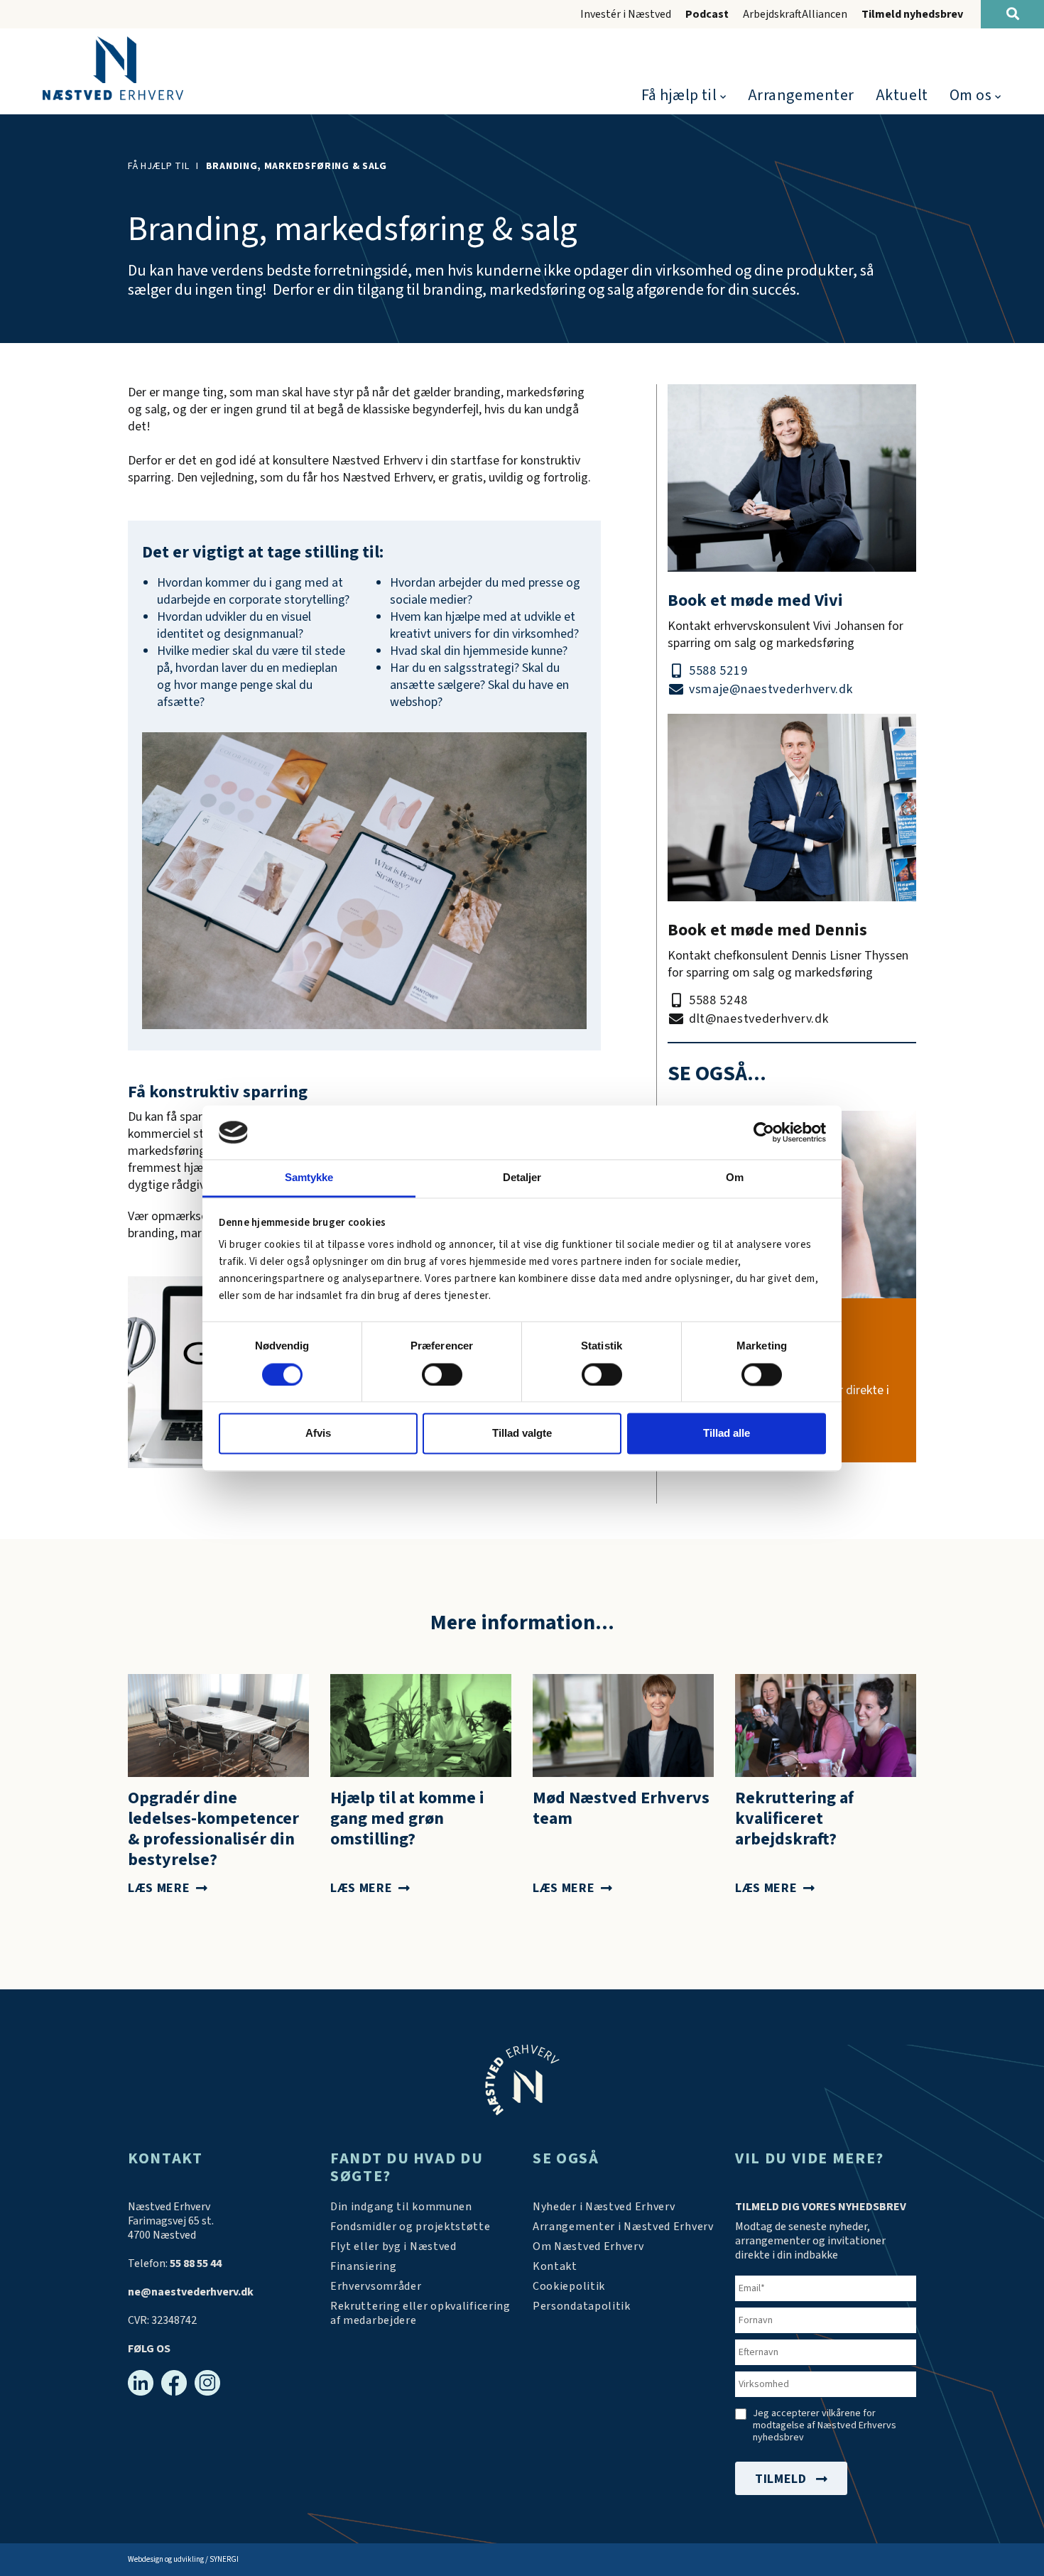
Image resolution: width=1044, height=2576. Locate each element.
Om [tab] (735, 1178)
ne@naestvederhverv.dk (191, 2292)
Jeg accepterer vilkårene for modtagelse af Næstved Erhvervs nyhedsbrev (825, 2426)
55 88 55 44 (196, 2263)
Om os (971, 95)
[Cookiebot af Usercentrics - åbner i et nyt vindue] (764, 1132)
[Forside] (113, 68)
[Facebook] (174, 2383)
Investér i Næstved (626, 14)
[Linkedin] (141, 2383)
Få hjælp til (679, 95)
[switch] (442, 1374)
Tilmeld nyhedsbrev (912, 14)
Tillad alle (727, 1434)
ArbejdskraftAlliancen (795, 14)
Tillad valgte (522, 1434)
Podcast (707, 14)
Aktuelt (902, 95)
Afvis (318, 1434)
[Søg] (1012, 14)
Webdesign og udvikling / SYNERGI (183, 2559)
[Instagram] (207, 2383)
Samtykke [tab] (309, 1178)
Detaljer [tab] (522, 1178)
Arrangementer (801, 95)
